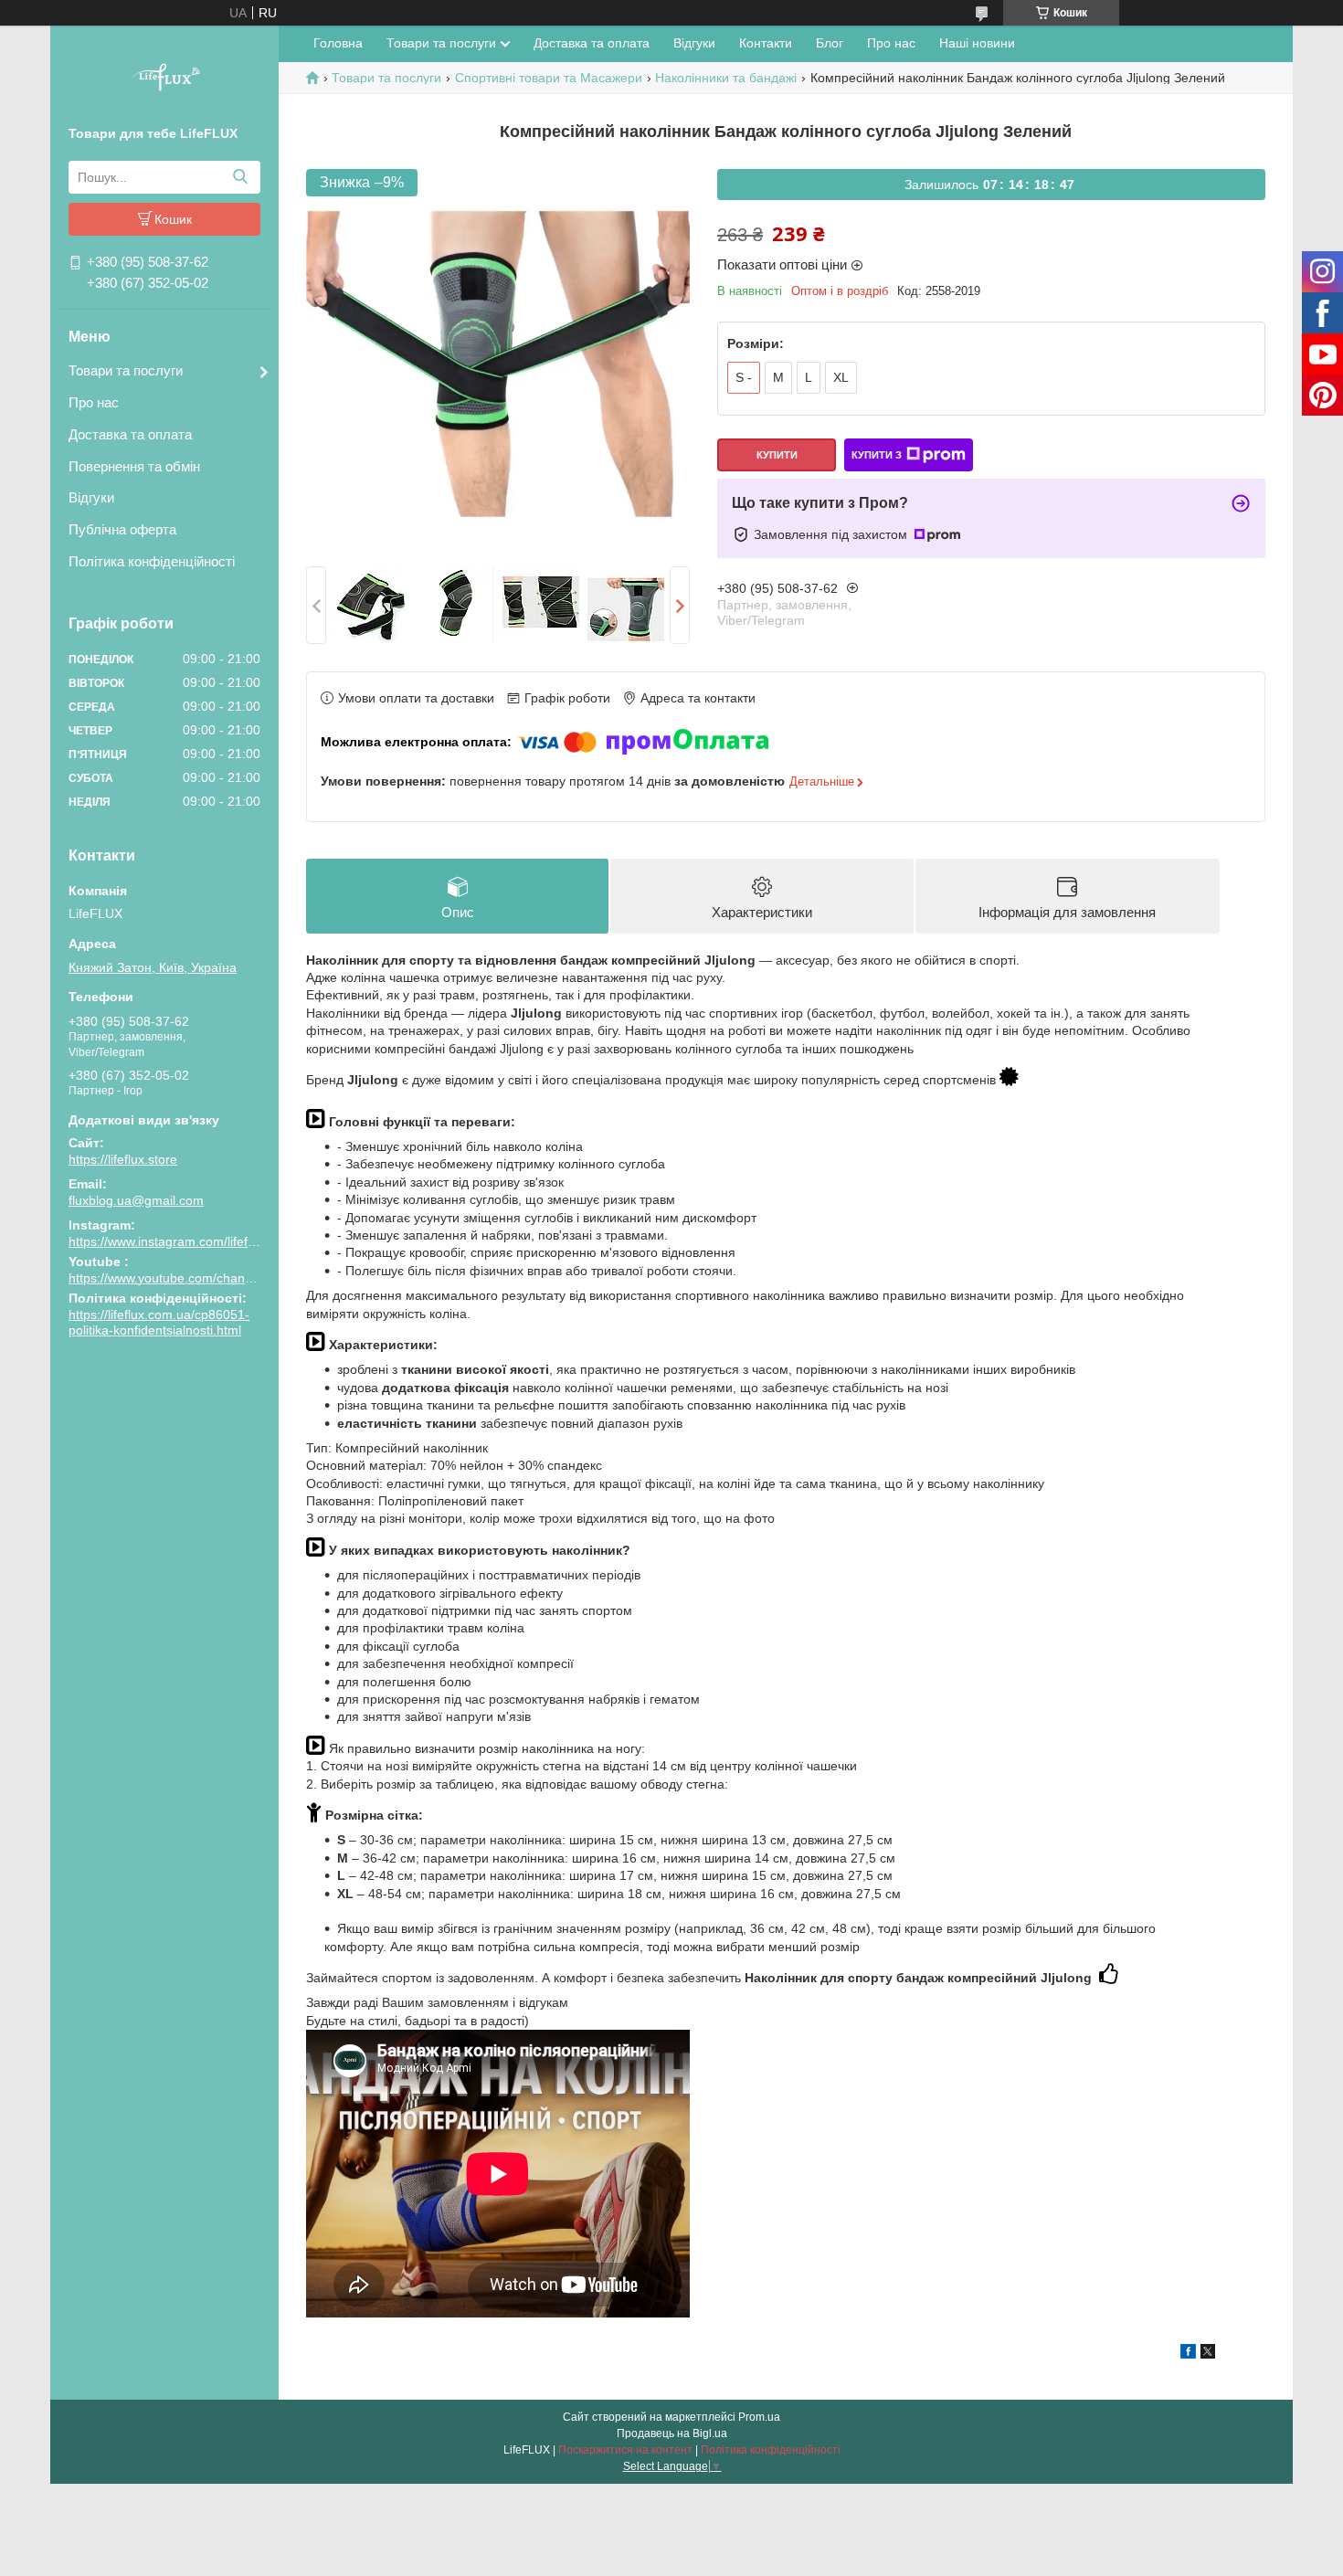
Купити (777, 455)
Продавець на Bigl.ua (672, 2433)
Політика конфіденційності (152, 561)
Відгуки (91, 497)
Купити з (877, 455)
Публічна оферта (122, 529)
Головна (338, 43)
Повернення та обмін (134, 466)
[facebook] (1188, 2354)
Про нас (94, 402)
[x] (1208, 2354)
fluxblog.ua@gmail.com (136, 1200)
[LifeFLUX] (164, 79)
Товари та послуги (126, 370)
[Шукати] (240, 177)
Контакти (766, 43)
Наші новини (977, 43)
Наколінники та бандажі (726, 78)
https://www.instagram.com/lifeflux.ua (175, 1241)
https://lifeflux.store (123, 1159)
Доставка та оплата (130, 434)
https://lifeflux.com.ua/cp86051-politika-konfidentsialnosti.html (159, 1323)
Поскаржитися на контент (625, 2450)
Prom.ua (759, 2417)
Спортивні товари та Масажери (549, 78)
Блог (830, 43)
